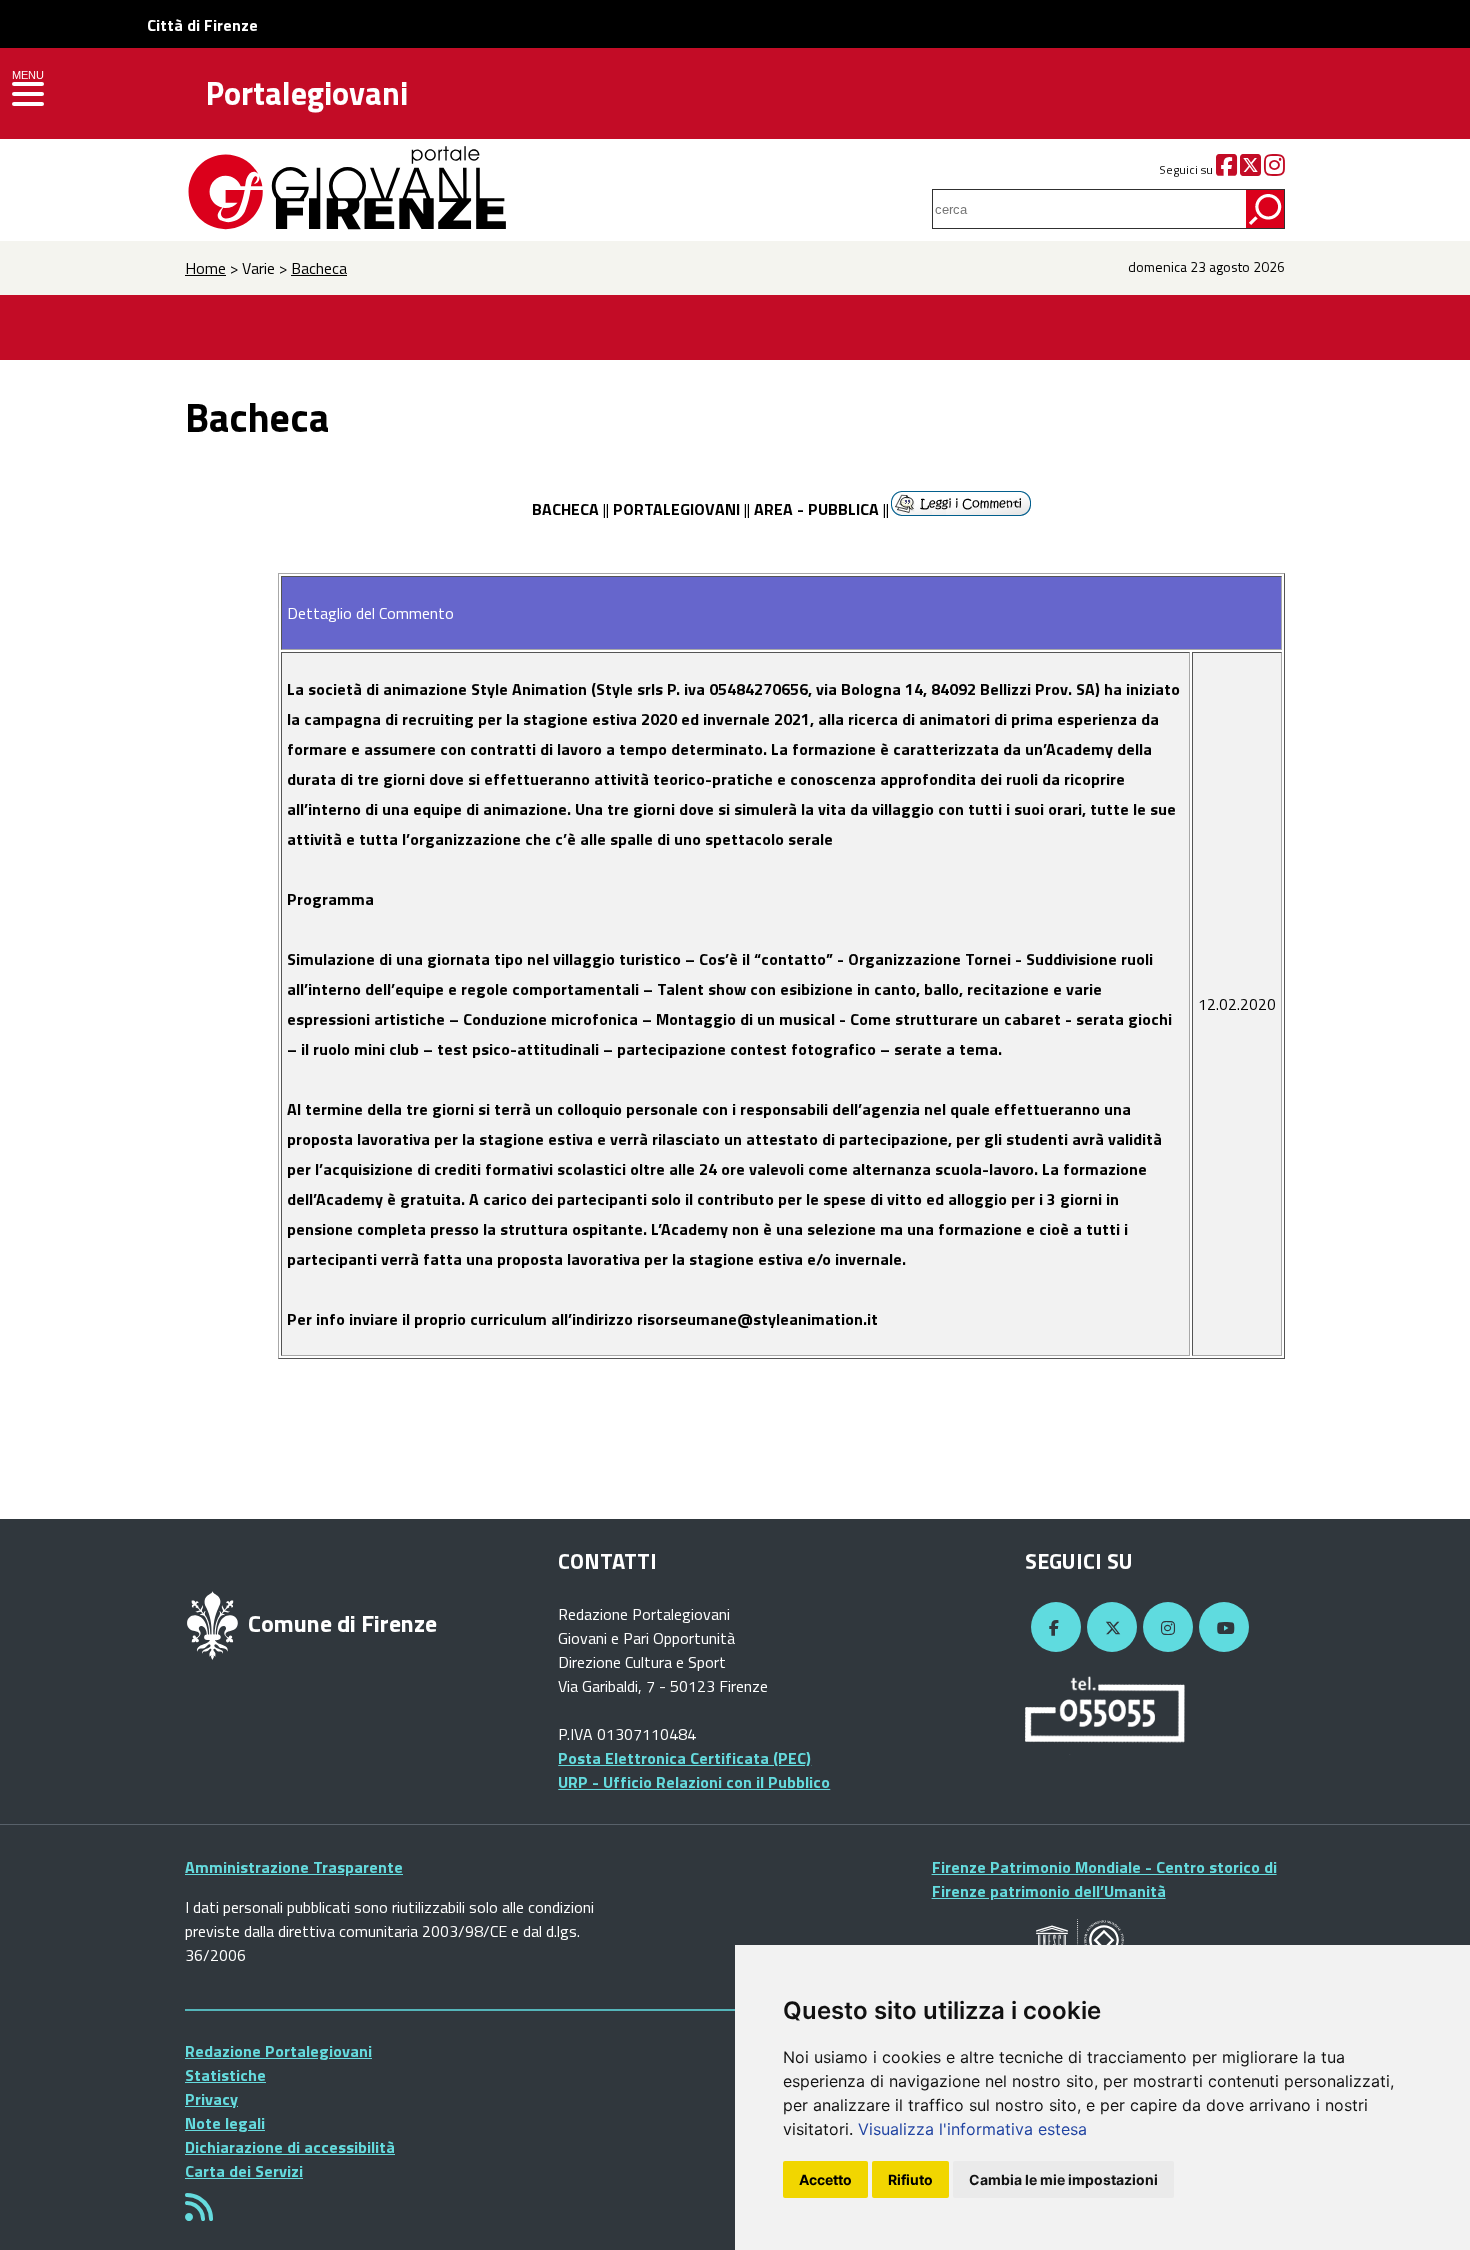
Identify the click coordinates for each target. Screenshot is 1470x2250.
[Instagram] (1274, 169)
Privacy (211, 2099)
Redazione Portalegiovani (278, 2051)
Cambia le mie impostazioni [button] (1063, 2179)
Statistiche (225, 2075)
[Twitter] (1250, 169)
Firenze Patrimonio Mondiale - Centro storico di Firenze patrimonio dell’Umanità (1104, 1879)
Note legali (225, 2123)
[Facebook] (1226, 169)
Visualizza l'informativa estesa (972, 2129)
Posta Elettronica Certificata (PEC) (684, 1758)
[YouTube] (1221, 1628)
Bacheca (319, 268)
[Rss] (199, 2213)
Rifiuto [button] (910, 2179)
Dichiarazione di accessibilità (290, 2147)
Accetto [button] (825, 2179)
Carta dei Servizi (244, 2171)
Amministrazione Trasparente (294, 1867)
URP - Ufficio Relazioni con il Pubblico (694, 1782)
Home (205, 268)
